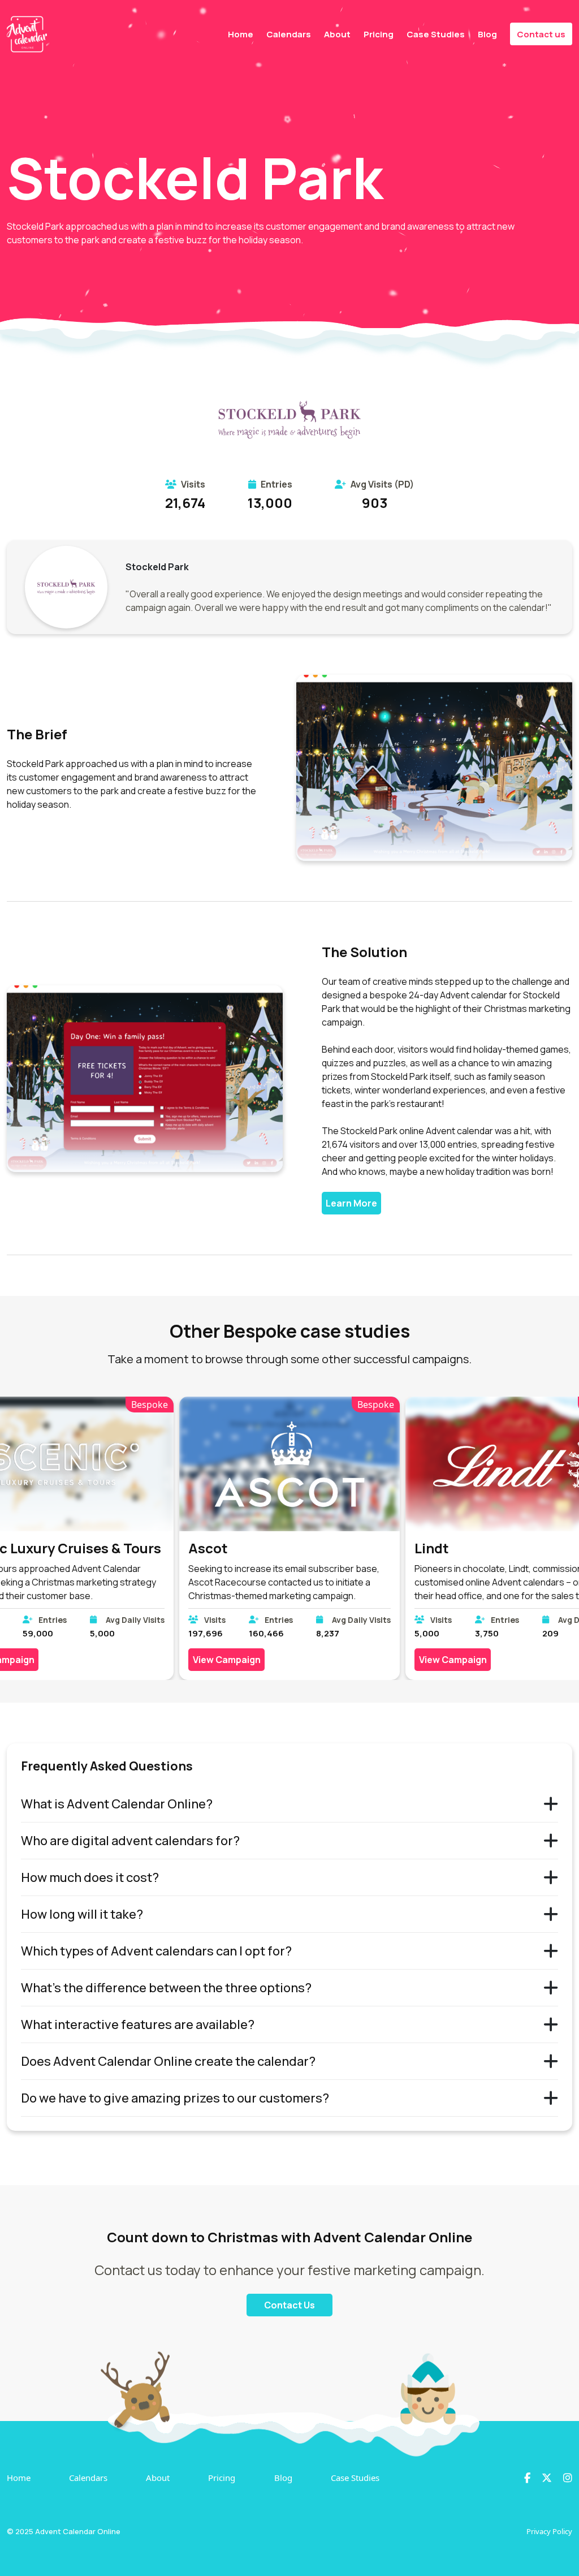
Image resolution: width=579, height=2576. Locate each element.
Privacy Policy (549, 2531)
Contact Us (289, 2305)
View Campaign (227, 1660)
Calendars (289, 34)
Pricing (379, 34)
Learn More (351, 1203)
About (337, 34)
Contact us (541, 34)
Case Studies (436, 34)
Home (241, 34)
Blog (487, 34)
